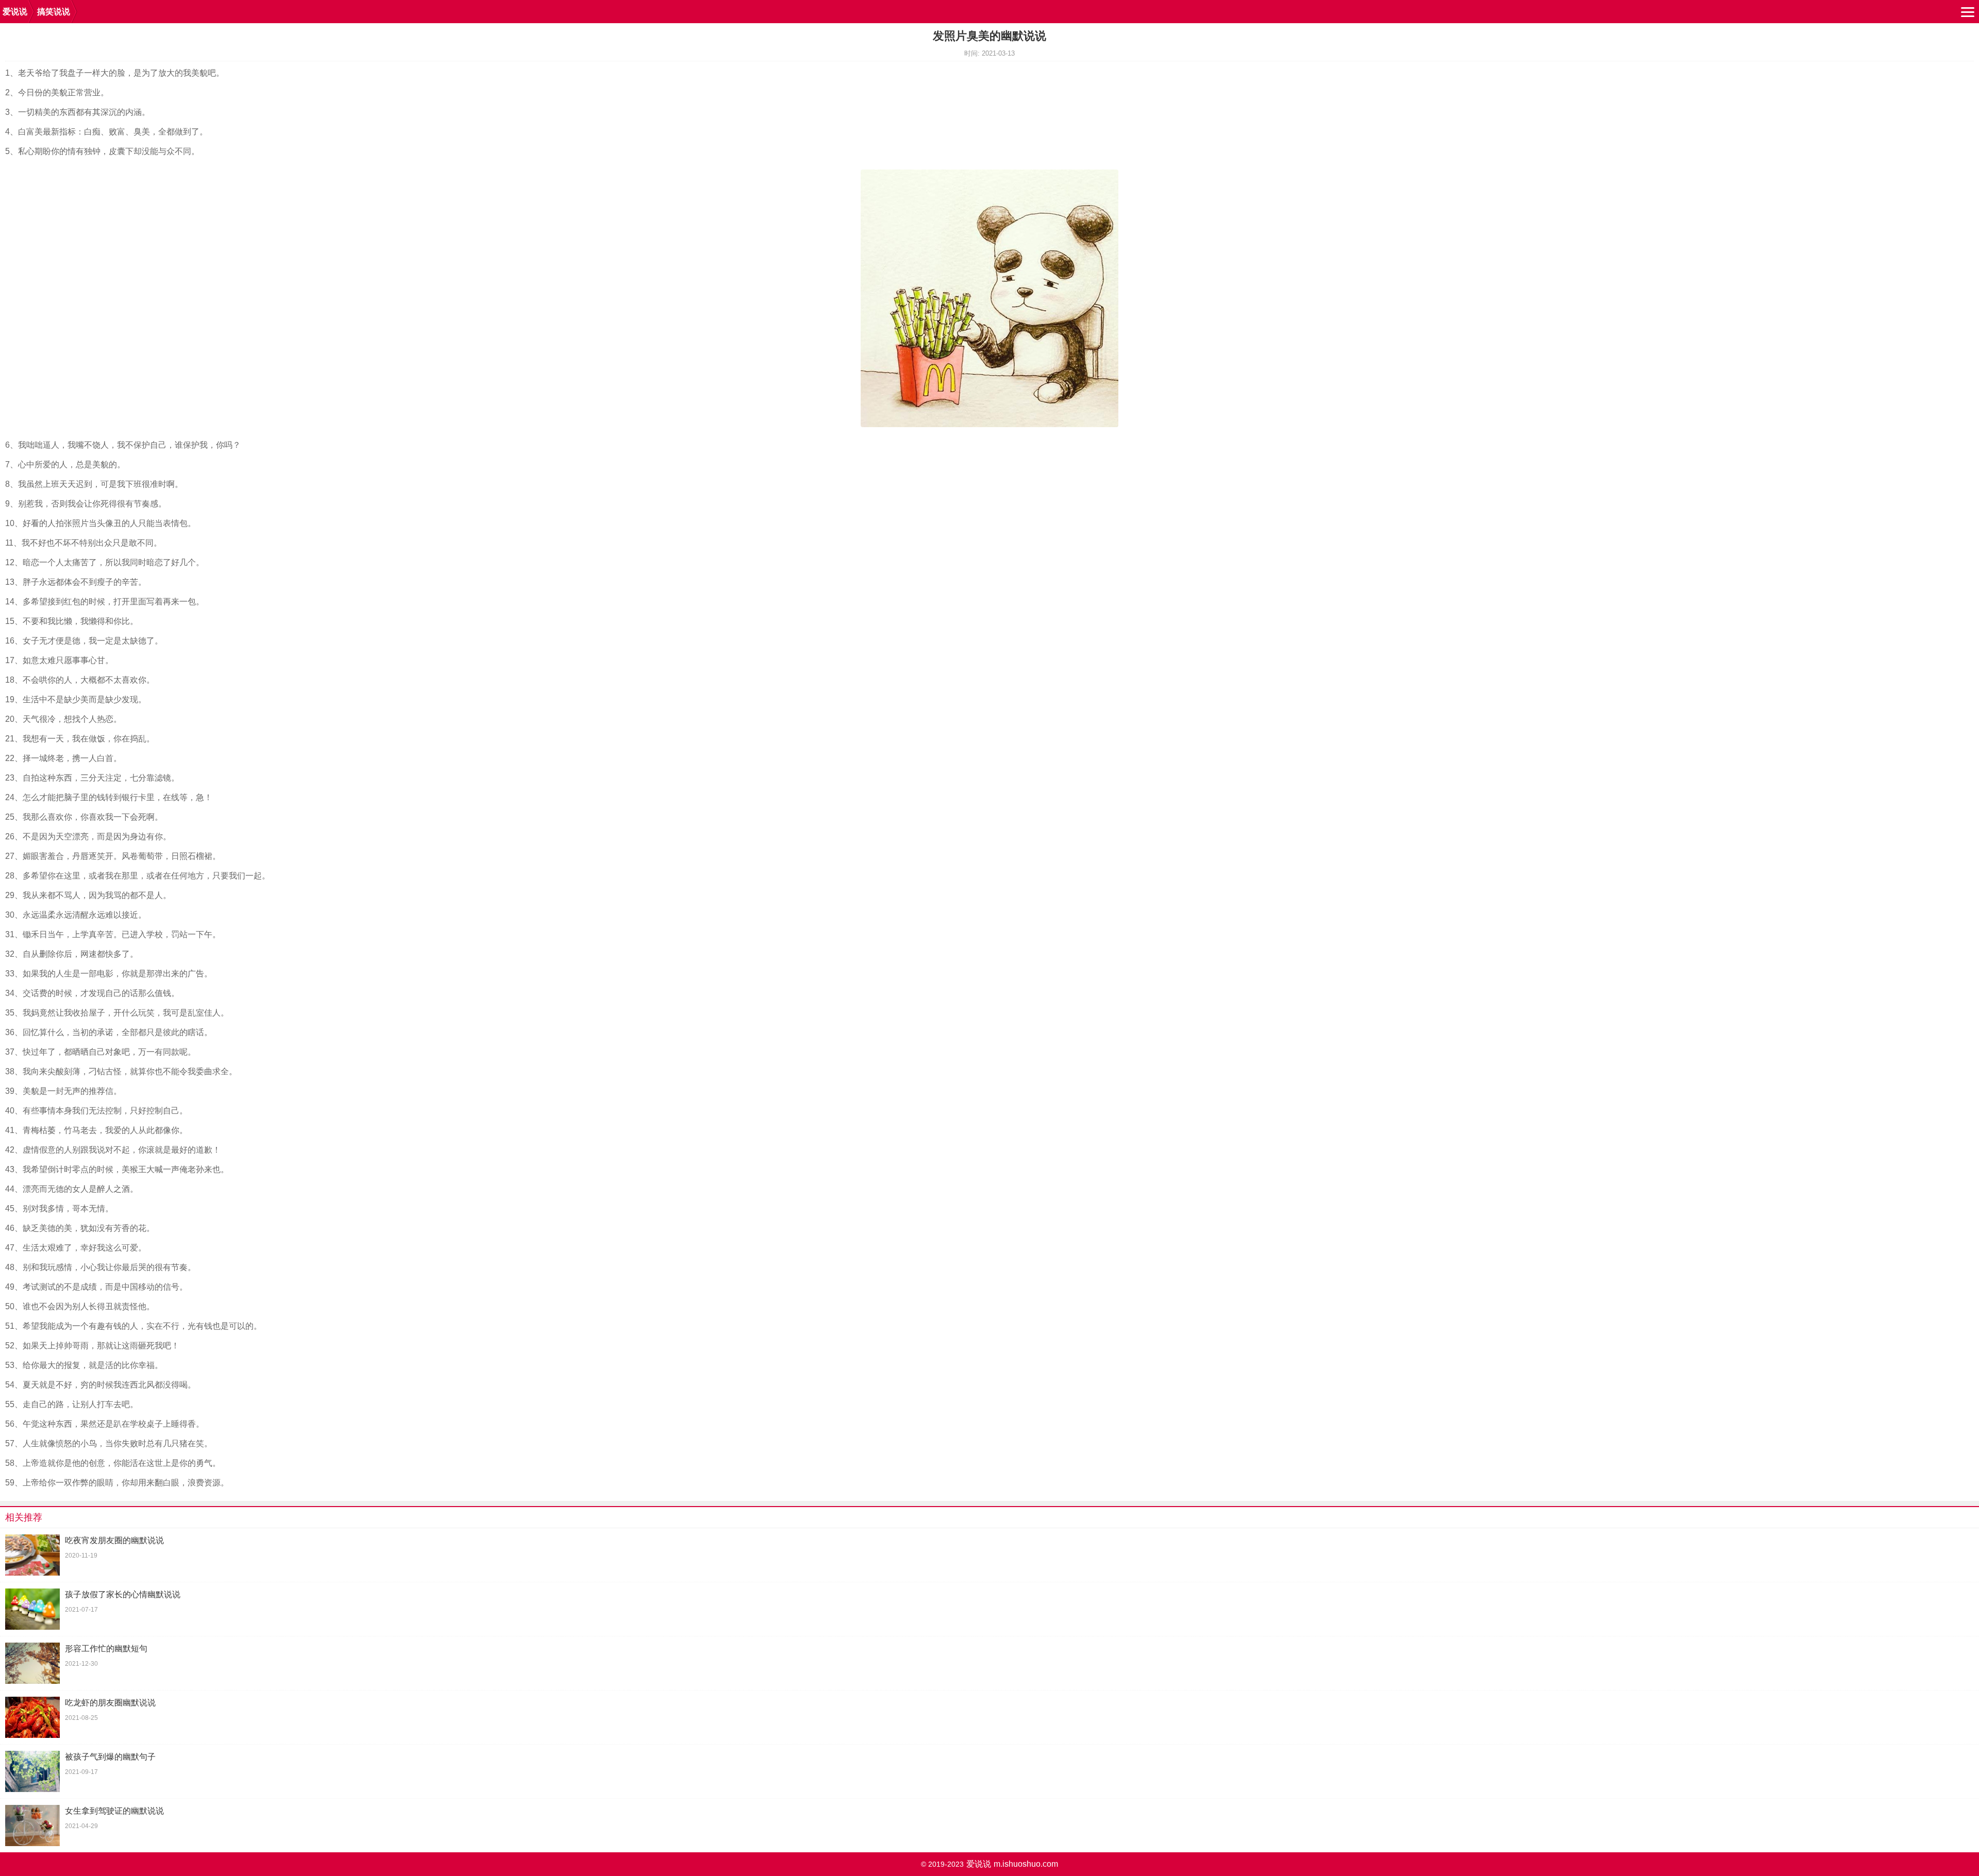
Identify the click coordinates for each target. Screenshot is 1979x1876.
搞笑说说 (54, 12)
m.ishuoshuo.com (1026, 1864)
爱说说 (15, 12)
